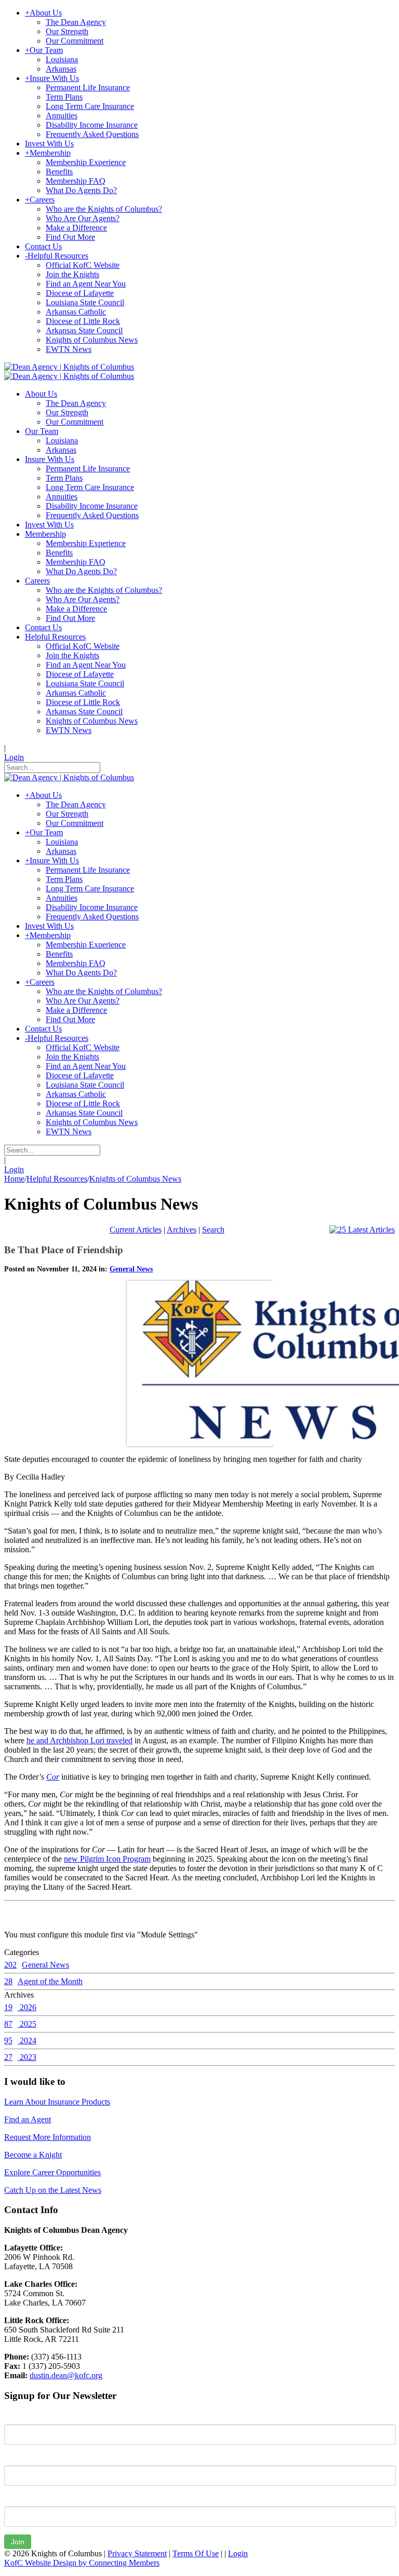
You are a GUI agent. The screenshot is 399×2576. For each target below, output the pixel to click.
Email (14, 2499)
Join (18, 2542)
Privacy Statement (137, 2553)
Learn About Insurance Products (57, 2102)
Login (14, 757)
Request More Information (48, 2137)
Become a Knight (33, 2155)
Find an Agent (28, 2119)
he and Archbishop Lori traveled (79, 1740)
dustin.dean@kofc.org (66, 2375)
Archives (182, 1230)
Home (14, 1179)
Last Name (23, 2458)
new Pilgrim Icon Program (107, 1859)
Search (213, 1230)
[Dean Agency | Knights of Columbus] (69, 367)
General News (131, 1269)
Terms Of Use (196, 2553)
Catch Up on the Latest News (53, 2190)
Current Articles (136, 1230)
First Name (23, 2417)
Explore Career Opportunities (52, 2172)
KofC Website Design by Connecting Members (82, 2563)
